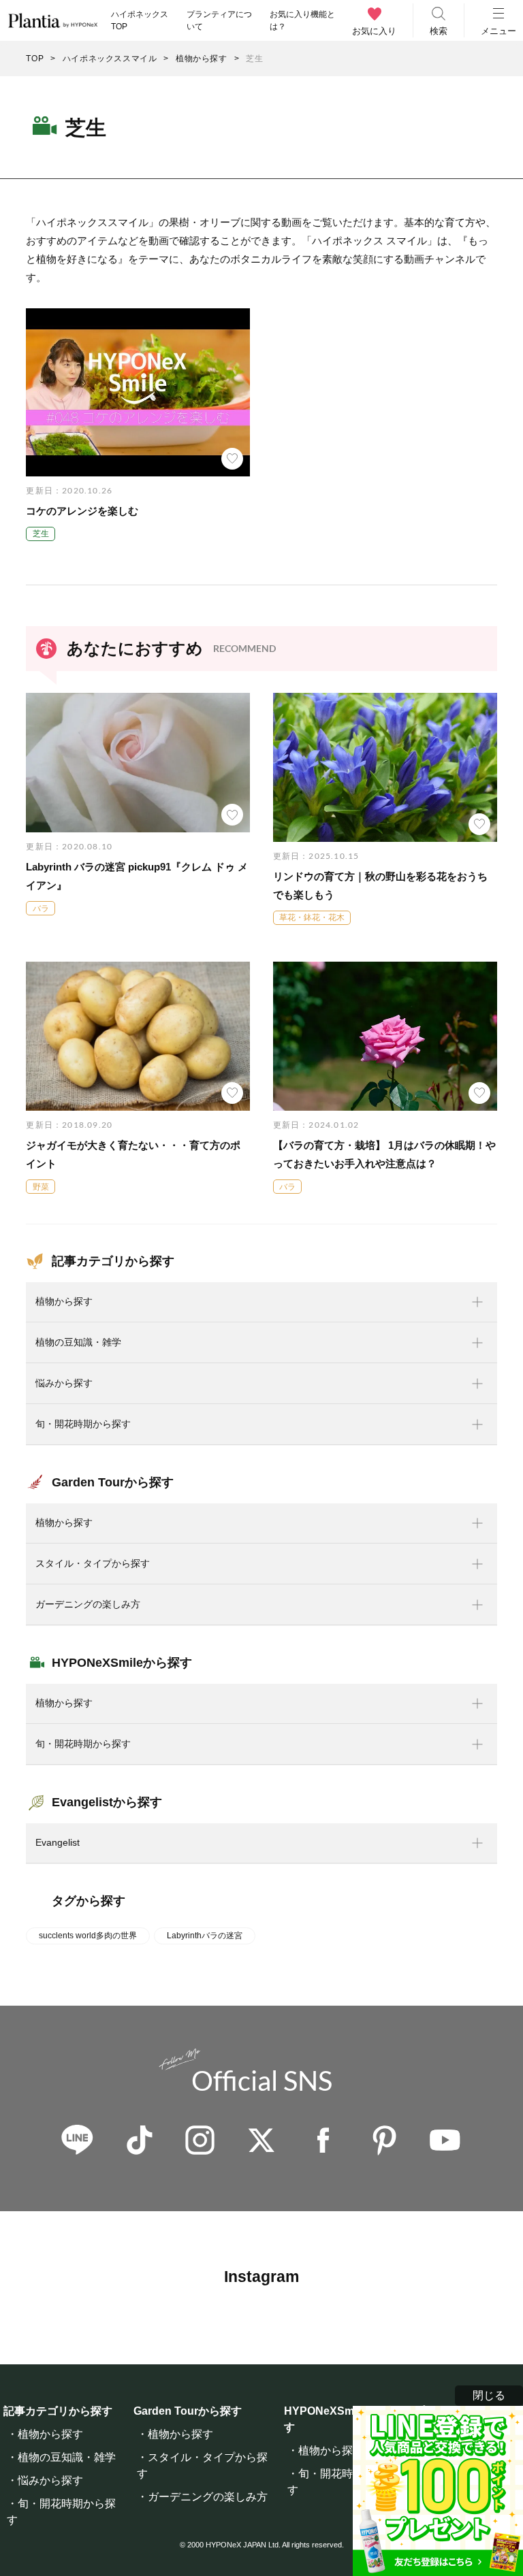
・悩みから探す (45, 2480)
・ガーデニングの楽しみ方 (202, 2497)
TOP (35, 59)
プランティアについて (219, 20)
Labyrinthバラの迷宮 (205, 1936)
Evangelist (58, 1842)
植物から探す (202, 59)
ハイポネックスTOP (140, 20)
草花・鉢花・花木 (312, 917)
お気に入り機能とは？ (302, 20)
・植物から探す (45, 2434)
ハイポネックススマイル (110, 59)
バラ (41, 909)
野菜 (41, 1187)
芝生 (41, 534)
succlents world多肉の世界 (88, 1936)
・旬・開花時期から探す (61, 2512)
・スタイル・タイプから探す (202, 2465)
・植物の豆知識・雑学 (61, 2457)
